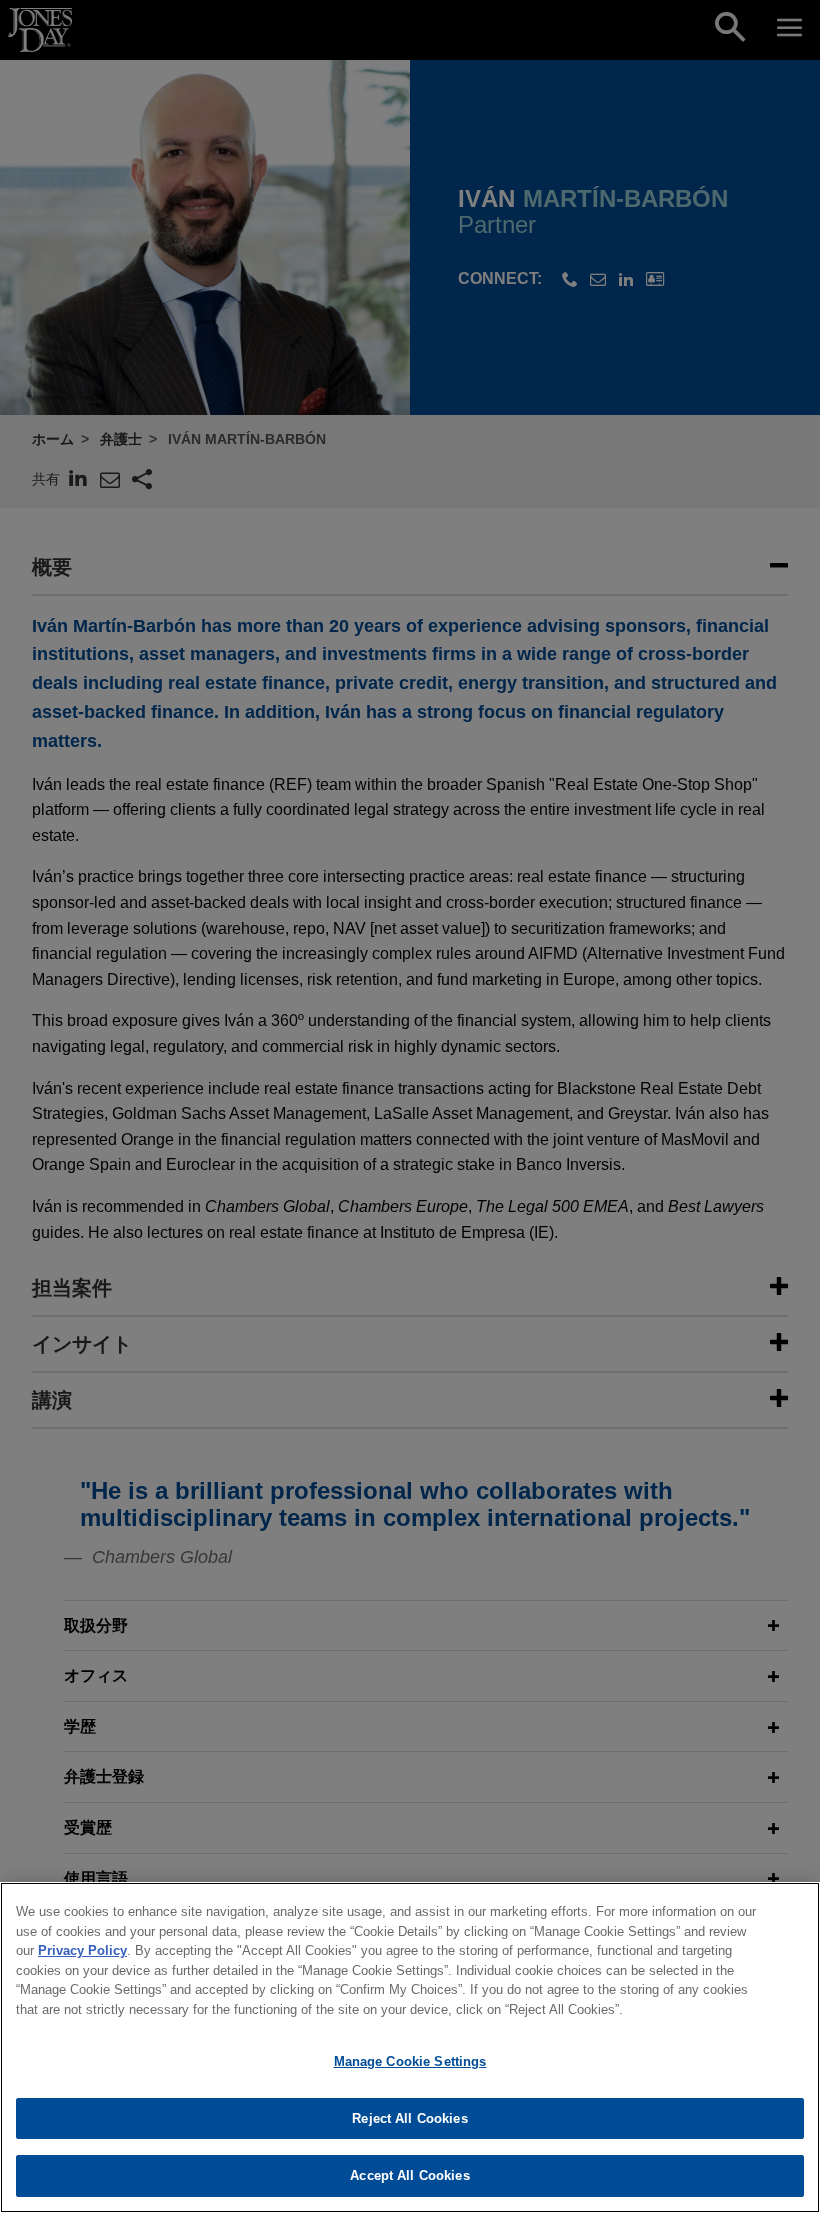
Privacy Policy (82, 1950)
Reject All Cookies (409, 2118)
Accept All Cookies (409, 2175)
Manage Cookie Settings (410, 2061)
